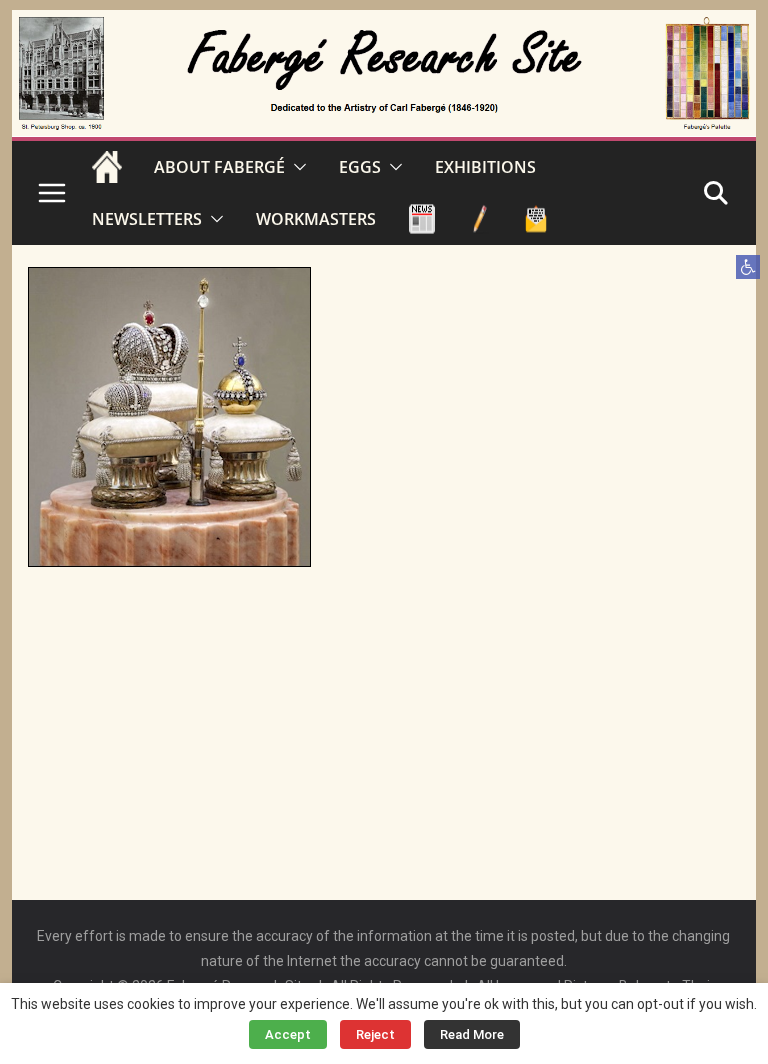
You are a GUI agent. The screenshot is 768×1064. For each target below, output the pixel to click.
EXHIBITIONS (485, 167)
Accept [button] (288, 1034)
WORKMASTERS (316, 219)
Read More (472, 1034)
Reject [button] (375, 1034)
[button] (748, 267)
